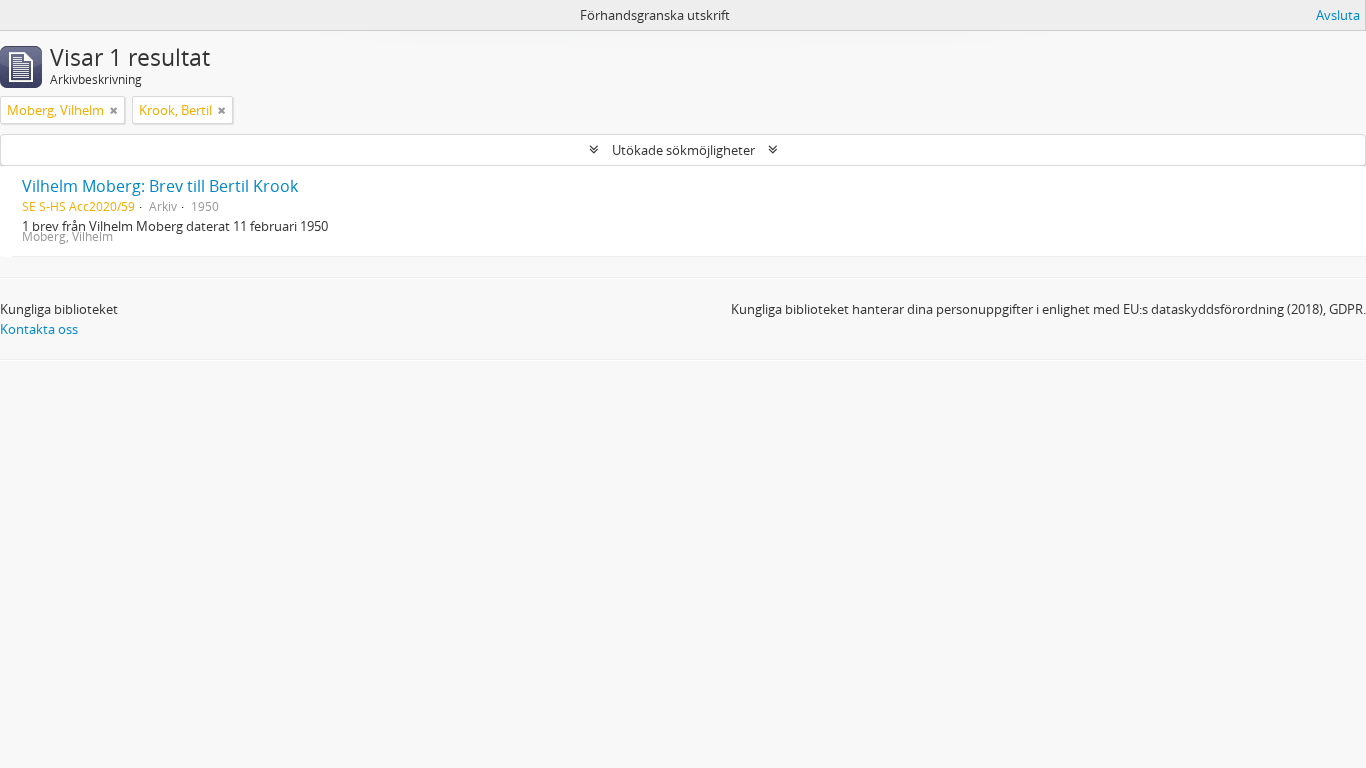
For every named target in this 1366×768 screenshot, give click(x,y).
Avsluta (1338, 15)
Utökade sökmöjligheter (683, 150)
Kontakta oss (39, 329)
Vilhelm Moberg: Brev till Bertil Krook (160, 186)
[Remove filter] (114, 110)
